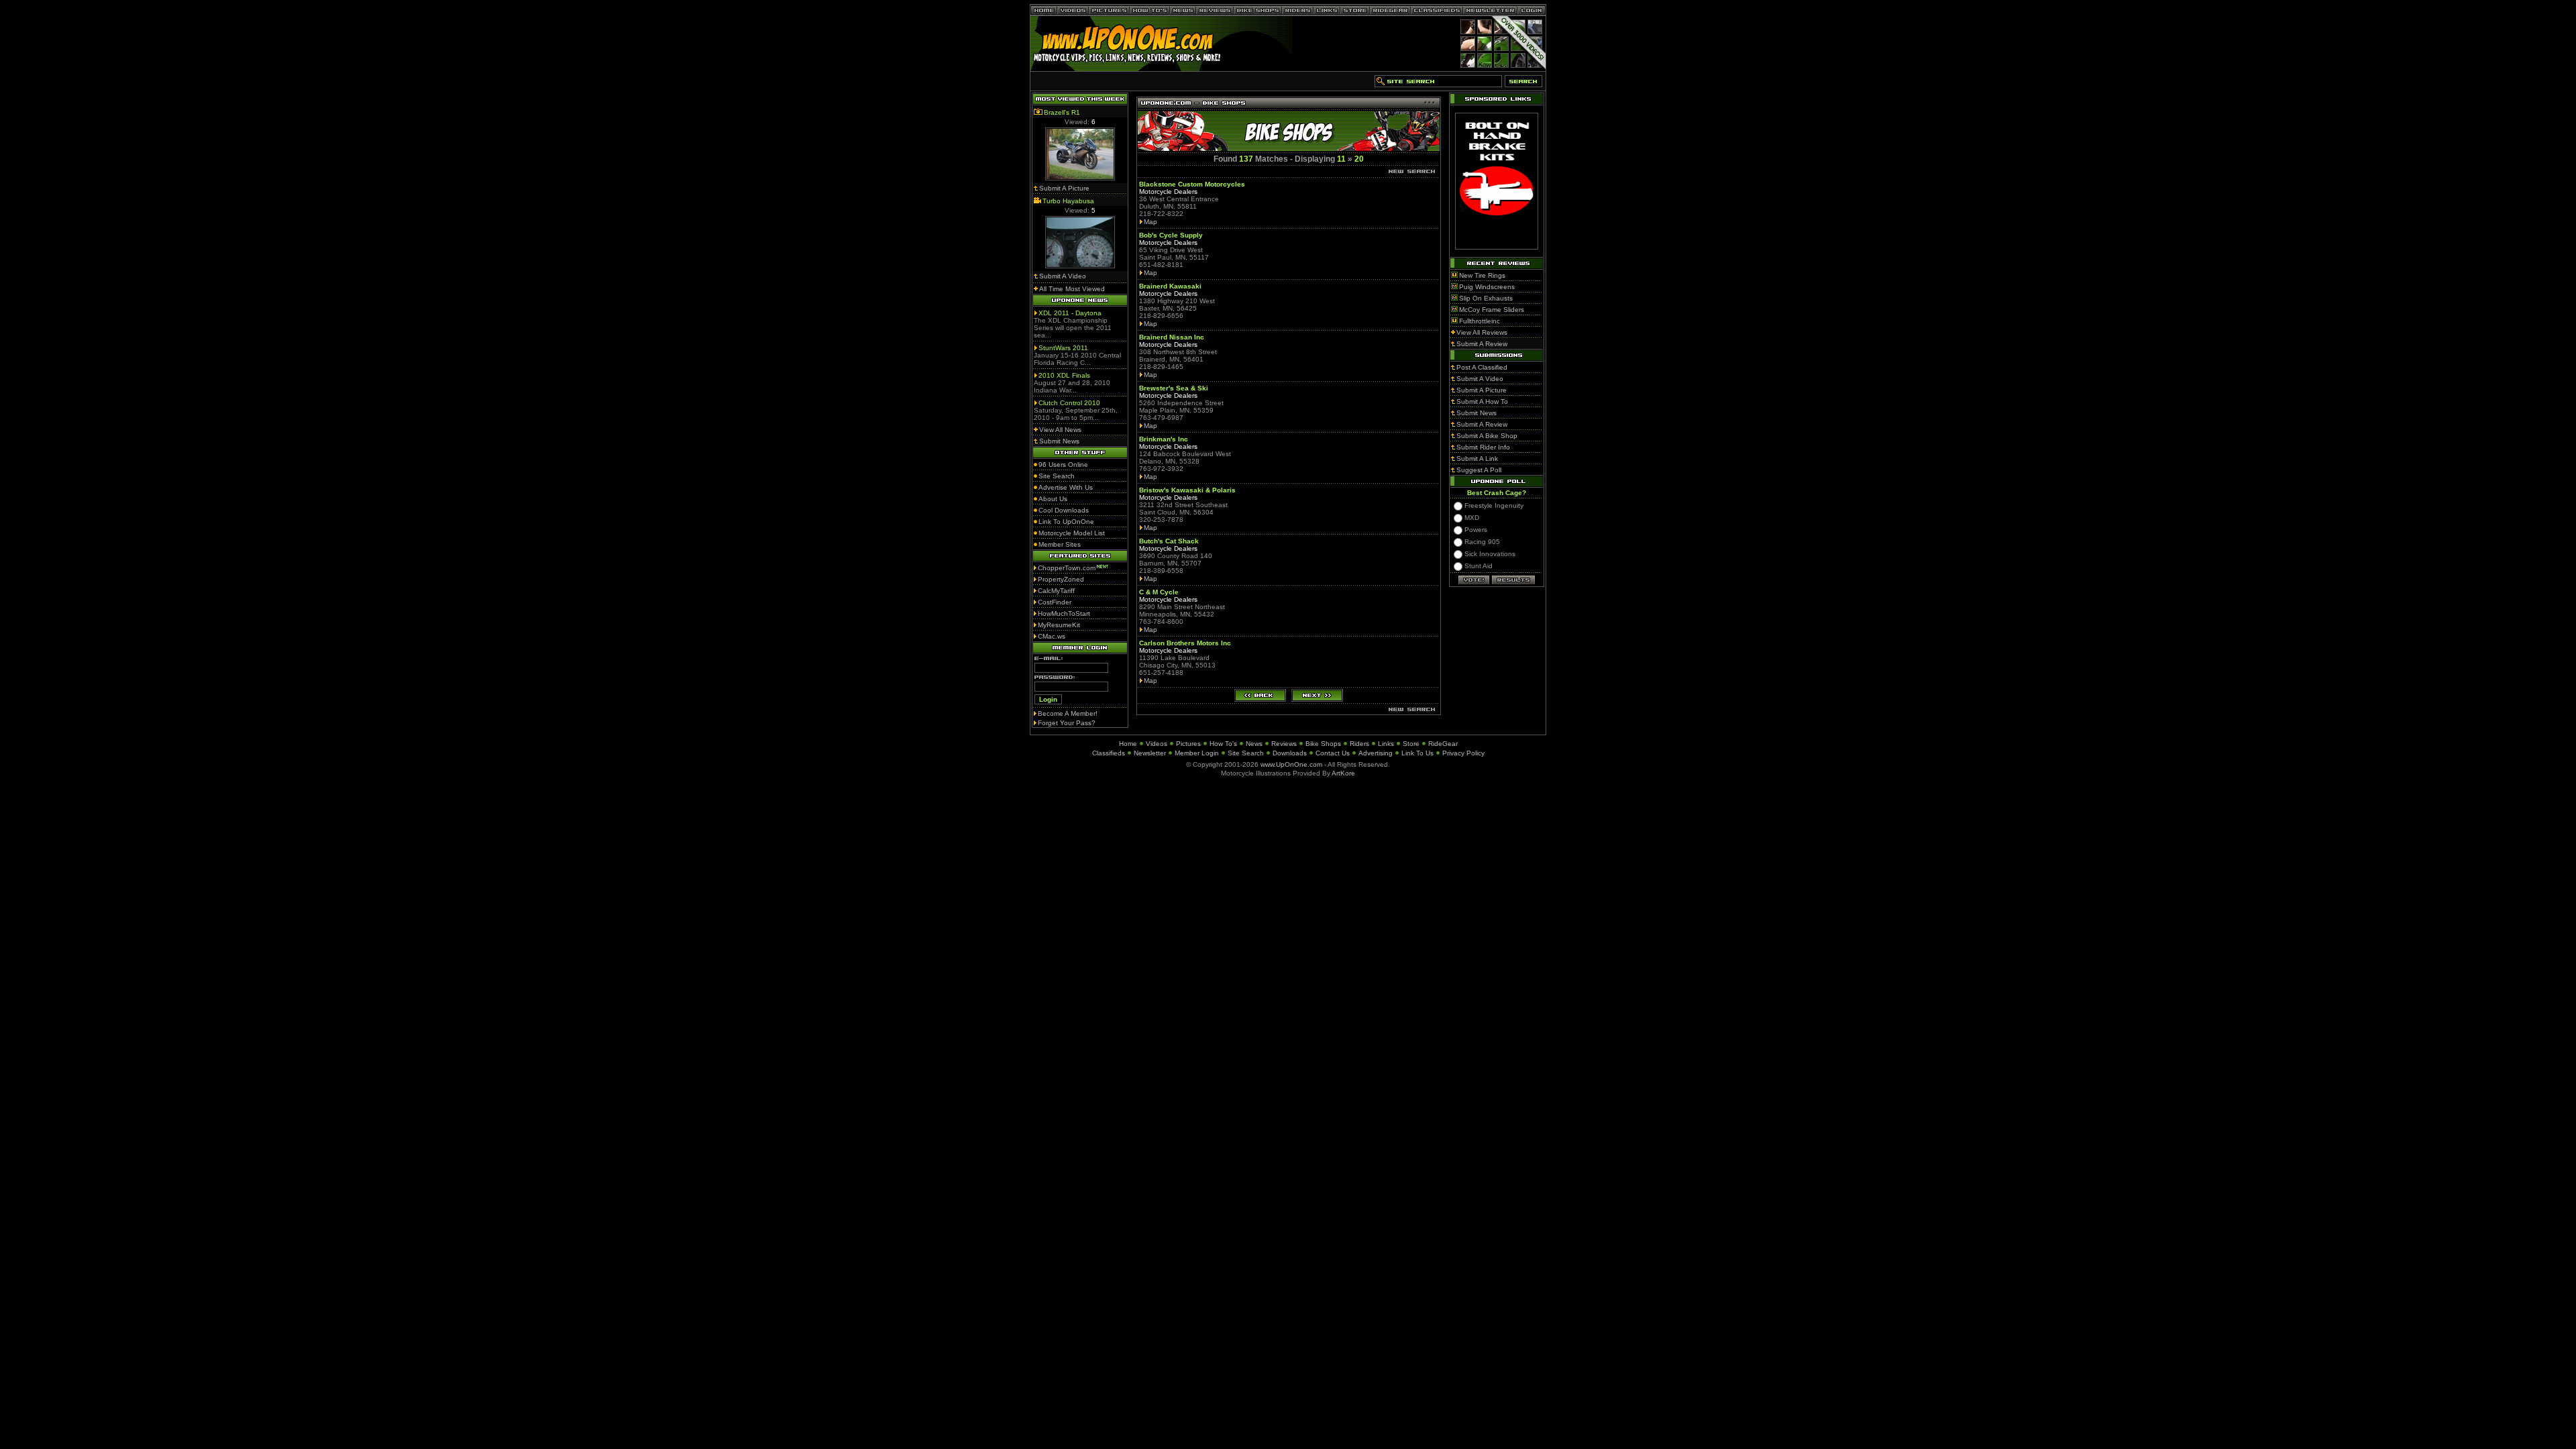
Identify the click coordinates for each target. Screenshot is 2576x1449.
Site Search (1246, 753)
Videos (1157, 744)
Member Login (1197, 753)
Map (1150, 222)
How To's (1223, 744)
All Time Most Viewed (1072, 289)
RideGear (1443, 744)
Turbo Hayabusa (1068, 201)
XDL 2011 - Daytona (1070, 313)
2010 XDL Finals (1064, 375)
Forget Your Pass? (1067, 723)
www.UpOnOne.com (1291, 764)
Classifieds (1109, 753)
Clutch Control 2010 (1069, 403)
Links (1386, 744)
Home (1128, 744)
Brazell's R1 (1062, 112)
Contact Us (1333, 753)
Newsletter (1150, 753)
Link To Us (1417, 753)
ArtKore (1343, 773)
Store (1411, 744)
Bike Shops (1323, 744)
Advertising (1376, 753)
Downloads (1290, 753)
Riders (1359, 744)
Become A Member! (1068, 713)
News (1254, 744)
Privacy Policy (1463, 753)
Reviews (1284, 744)
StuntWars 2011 (1063, 348)
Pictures (1188, 744)
